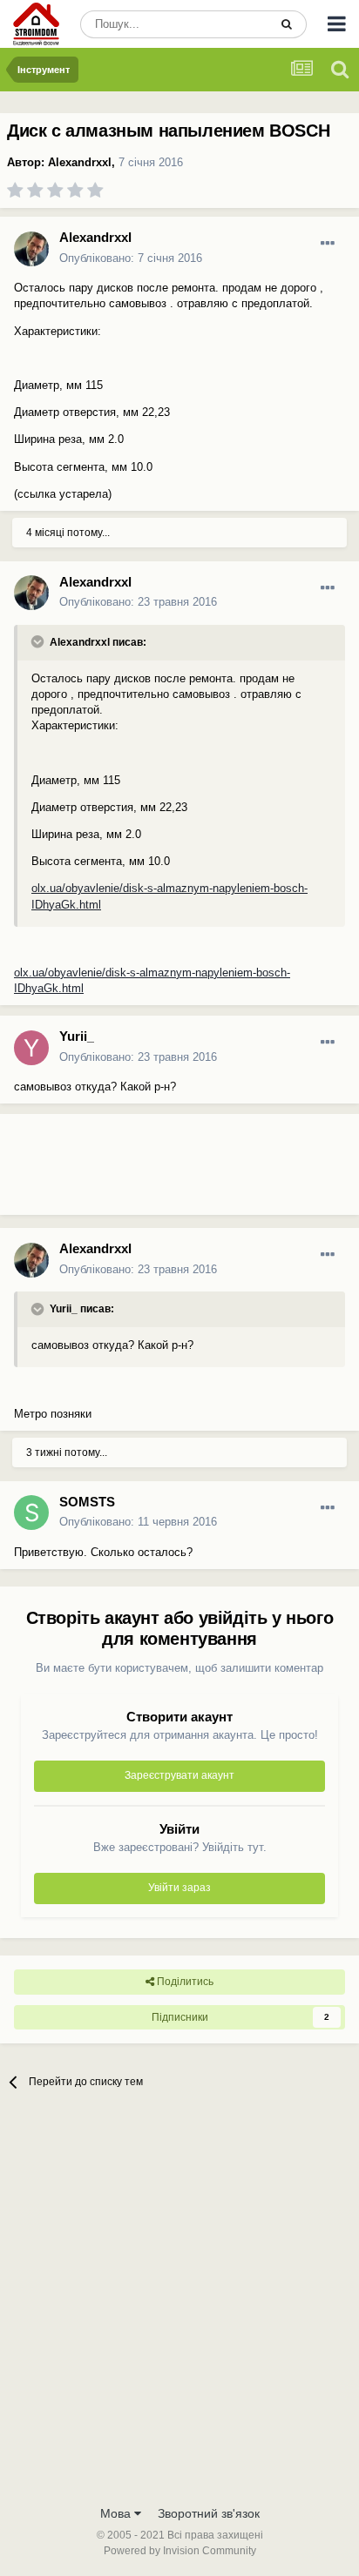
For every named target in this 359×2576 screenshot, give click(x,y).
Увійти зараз (179, 1888)
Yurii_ (77, 1036)
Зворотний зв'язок (209, 2513)
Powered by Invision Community (180, 2551)
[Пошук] (287, 24)
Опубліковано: (131, 258)
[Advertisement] (139, 1171)
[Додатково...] (328, 244)
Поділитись (184, 1982)
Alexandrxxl (80, 162)
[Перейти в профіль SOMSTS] (31, 1513)
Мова (117, 2513)
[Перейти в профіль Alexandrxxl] (31, 249)
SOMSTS (87, 1502)
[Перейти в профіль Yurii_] (31, 1048)
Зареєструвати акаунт (179, 1775)
